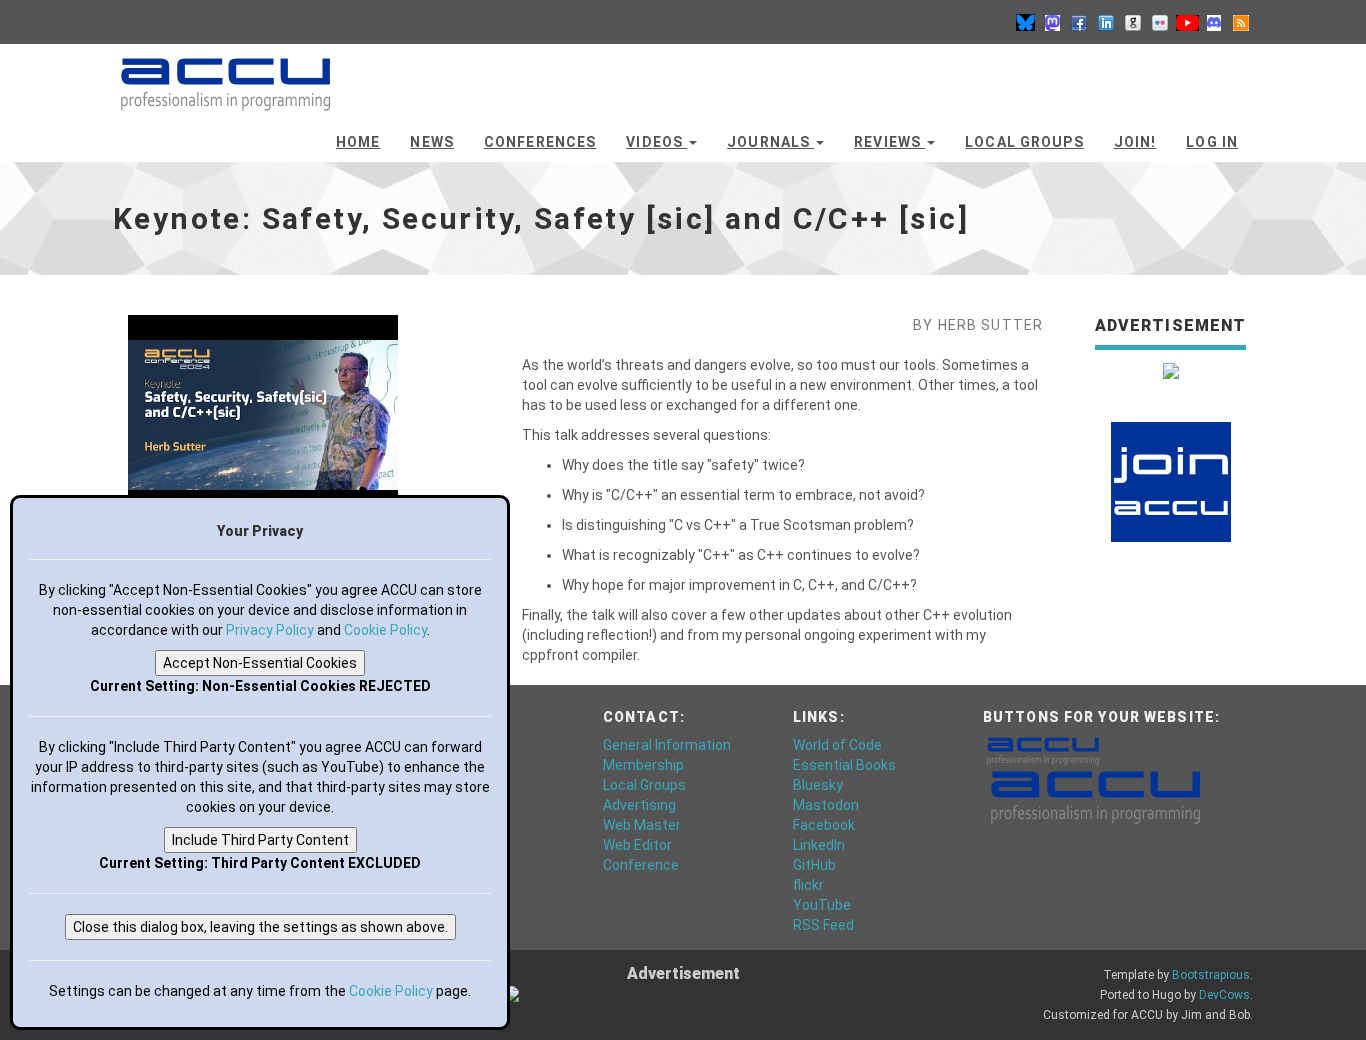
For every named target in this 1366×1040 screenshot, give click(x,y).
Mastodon (826, 805)
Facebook (824, 825)
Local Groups (1024, 142)
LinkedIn (819, 845)
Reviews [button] (889, 142)
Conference (641, 865)
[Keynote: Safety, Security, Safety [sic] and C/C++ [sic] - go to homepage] (225, 75)
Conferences (540, 142)
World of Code (837, 745)
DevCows (1224, 995)
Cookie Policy (385, 630)
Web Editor (637, 845)
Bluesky (818, 785)
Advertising (639, 805)
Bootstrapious (1211, 975)
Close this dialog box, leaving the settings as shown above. (260, 927)
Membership (643, 765)
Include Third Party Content (260, 840)
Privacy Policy (270, 630)
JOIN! (1135, 142)
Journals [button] (770, 142)
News (431, 142)
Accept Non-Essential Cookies (260, 663)
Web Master (642, 825)
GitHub (814, 865)
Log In (1212, 142)
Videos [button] (656, 142)
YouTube (822, 905)
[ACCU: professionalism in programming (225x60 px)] (1095, 796)
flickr (808, 885)
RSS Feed (823, 925)
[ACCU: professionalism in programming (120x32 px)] (1043, 750)
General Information (667, 745)
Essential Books (844, 765)
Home (358, 142)
